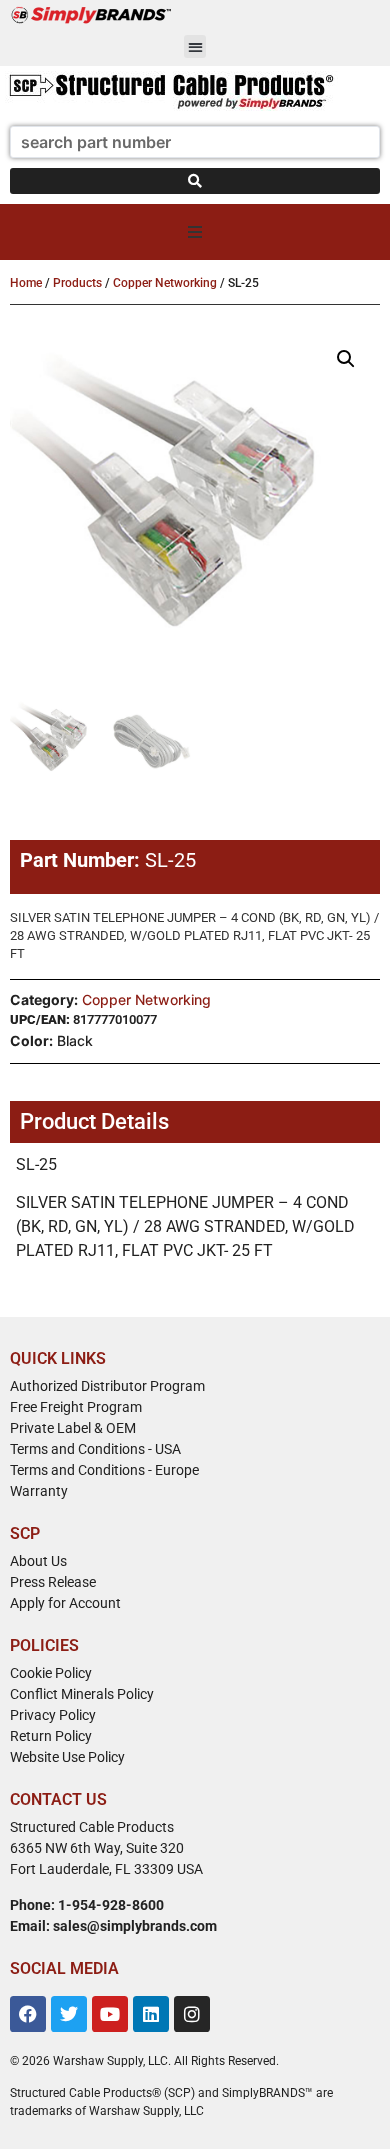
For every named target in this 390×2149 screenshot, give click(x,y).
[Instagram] (192, 2014)
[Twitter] (69, 2014)
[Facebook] (28, 2014)
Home (26, 283)
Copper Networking (165, 283)
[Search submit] (195, 181)
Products (77, 283)
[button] (195, 46)
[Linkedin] (151, 2014)
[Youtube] (110, 2014)
